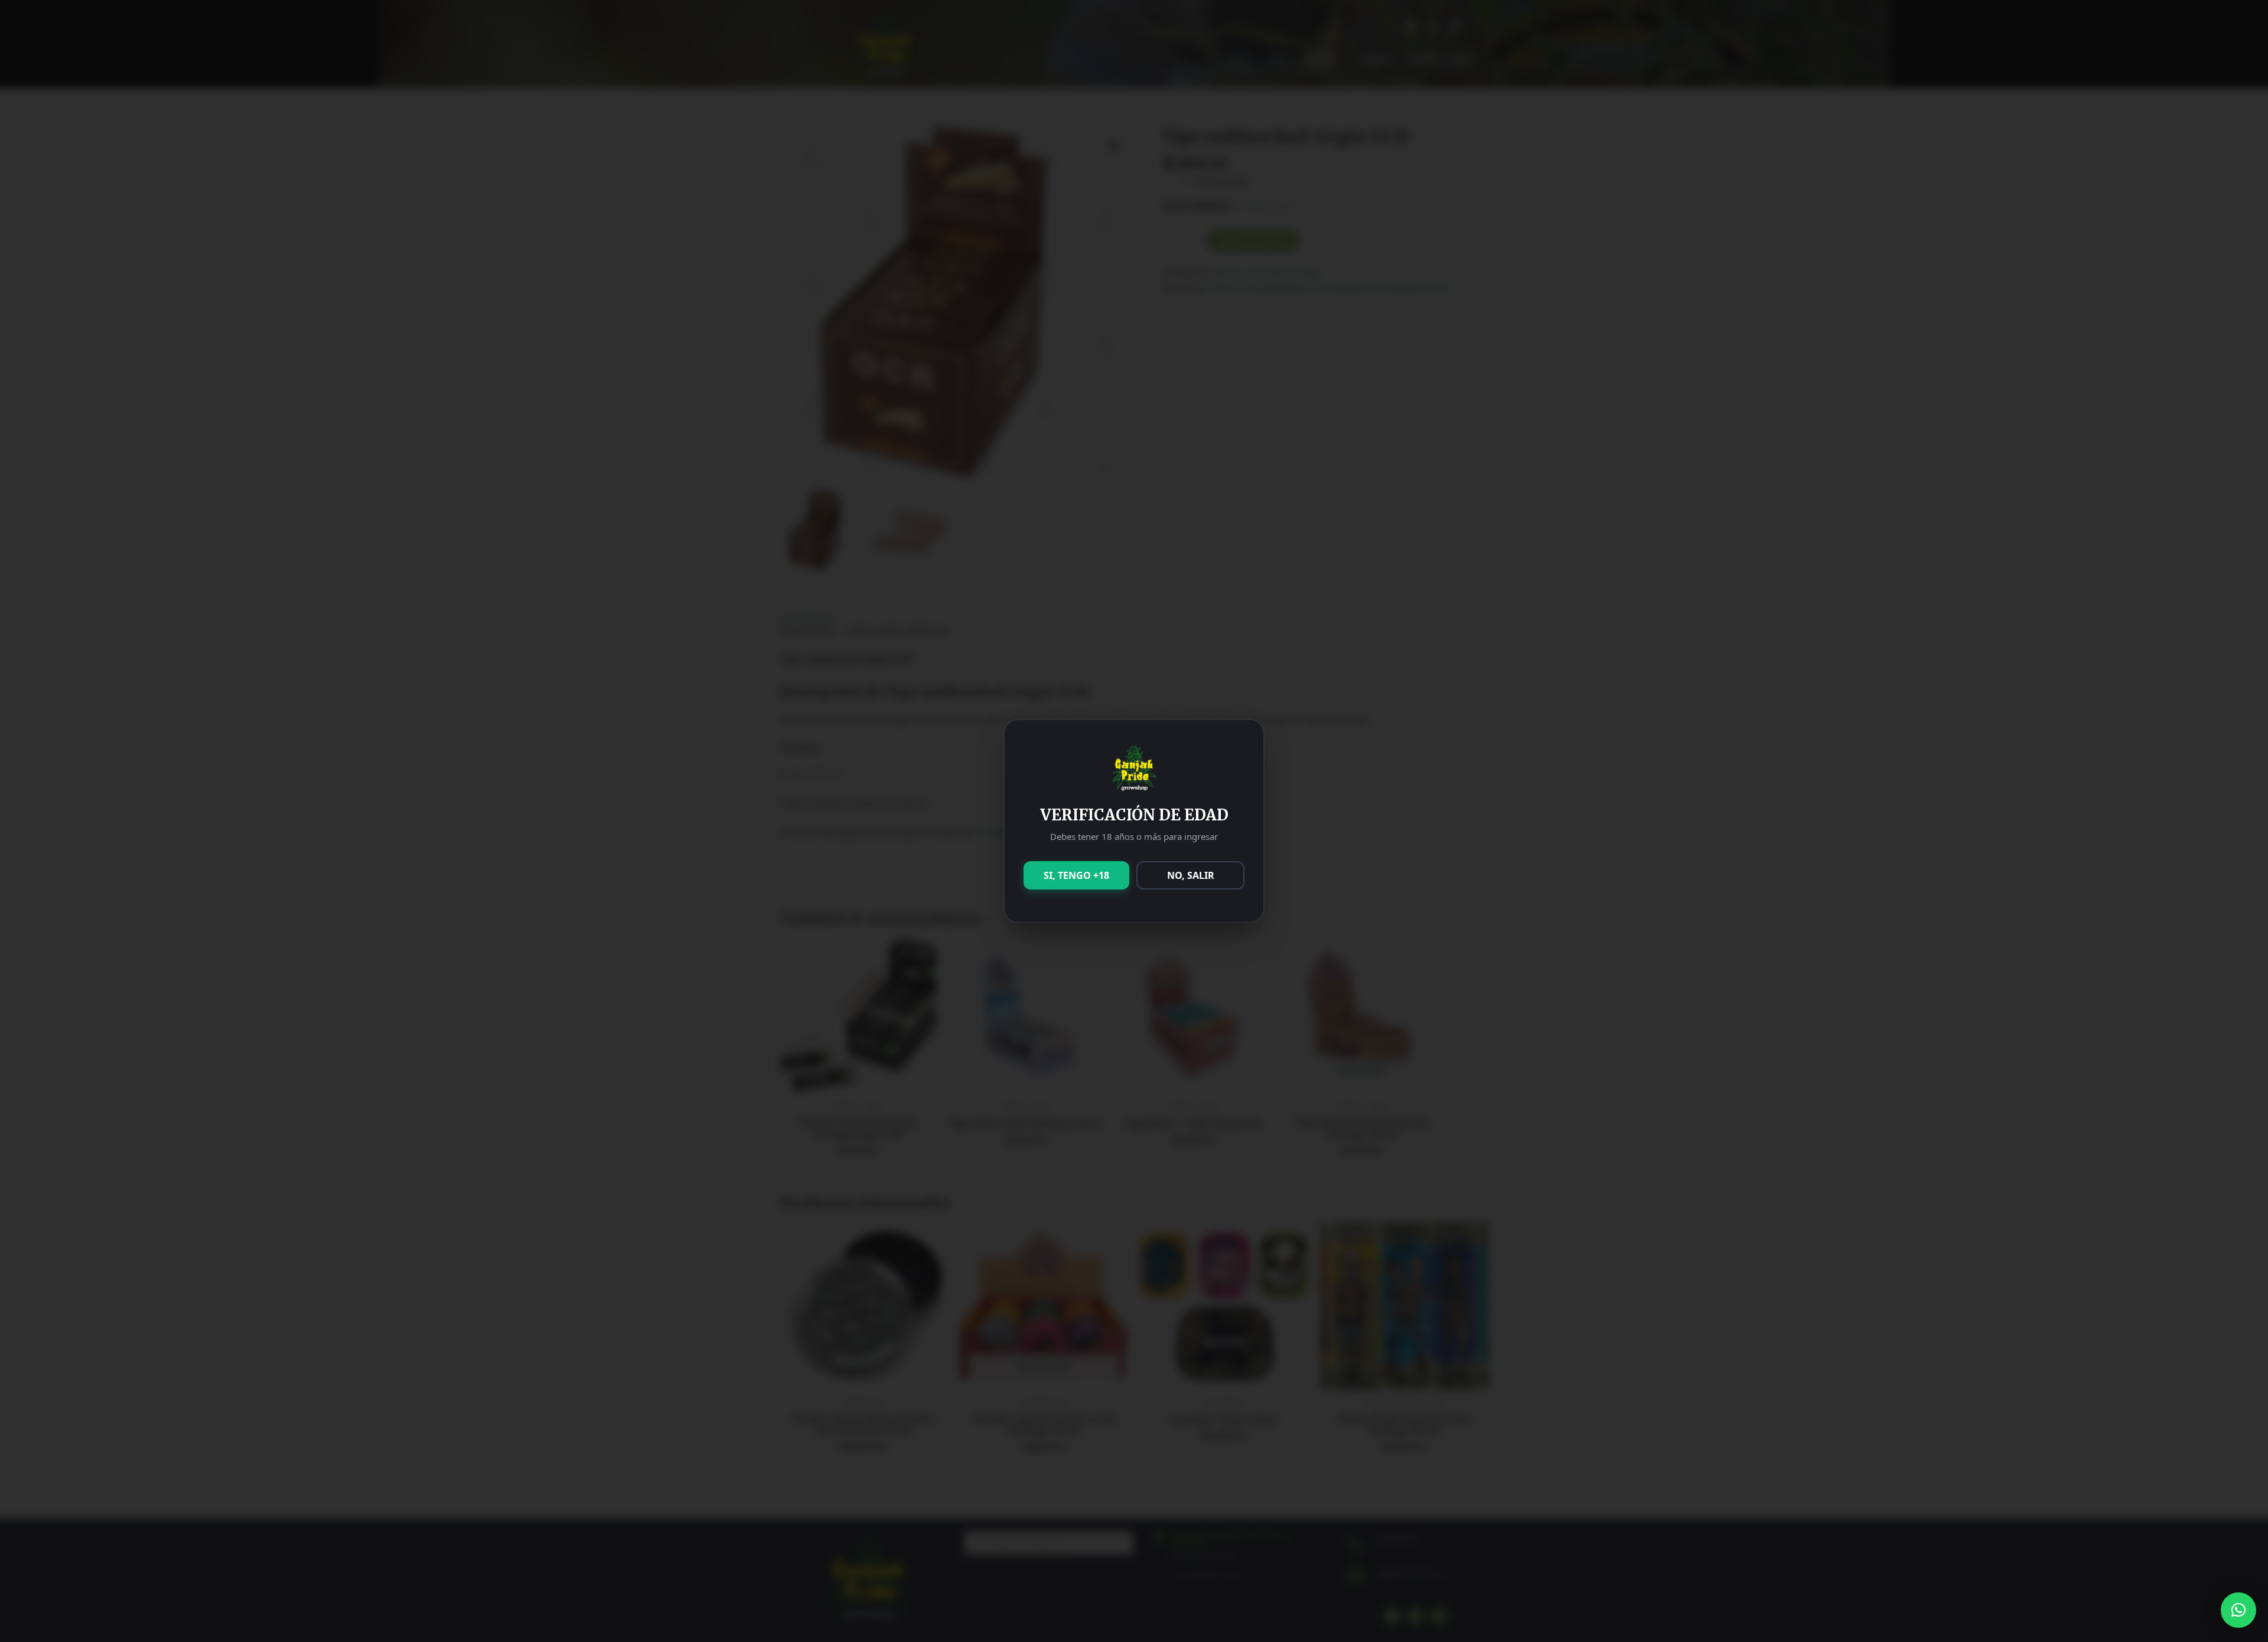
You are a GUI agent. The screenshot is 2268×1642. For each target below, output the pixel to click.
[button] (2238, 1610)
